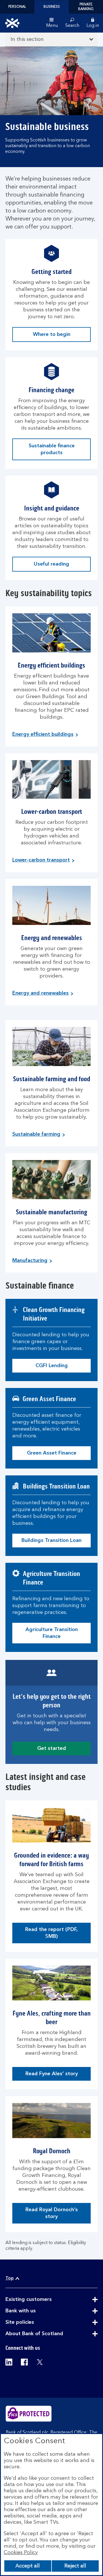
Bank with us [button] (35, 2311)
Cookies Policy (21, 2553)
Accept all (28, 2566)
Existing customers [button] (43, 2300)
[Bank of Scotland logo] (12, 23)
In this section (27, 39)
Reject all (75, 2566)
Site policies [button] (34, 2323)
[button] (93, 23)
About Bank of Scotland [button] (48, 2334)
